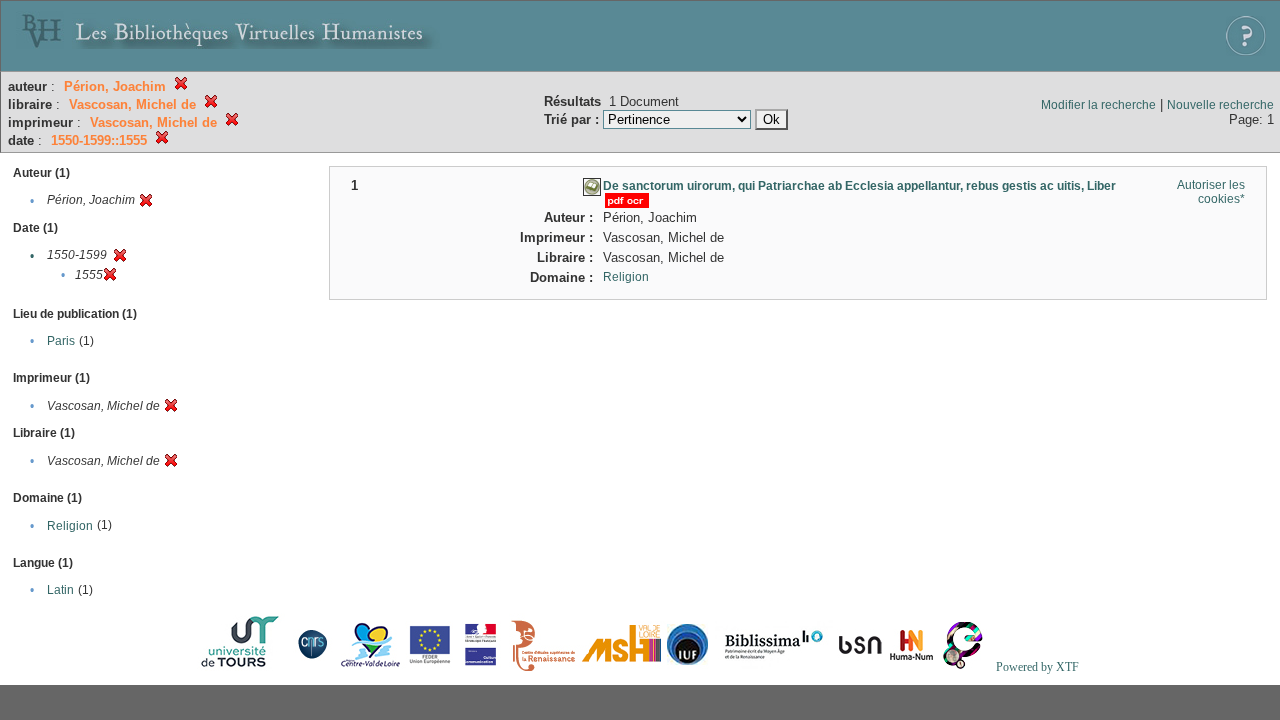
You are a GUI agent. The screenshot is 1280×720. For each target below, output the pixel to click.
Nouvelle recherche (1220, 105)
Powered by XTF (1037, 667)
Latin (60, 590)
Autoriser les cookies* (1211, 192)
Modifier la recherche (1098, 105)
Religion (70, 526)
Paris (61, 341)
